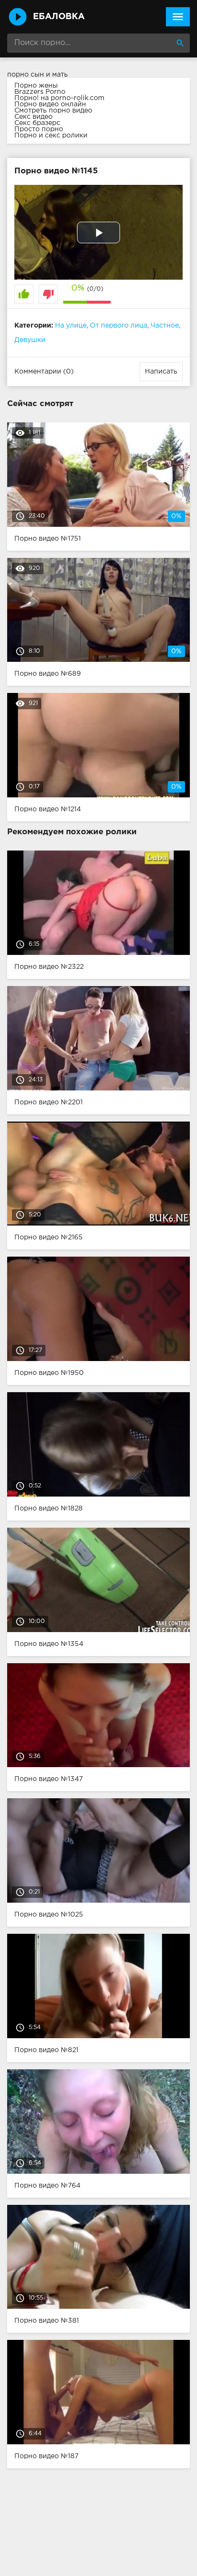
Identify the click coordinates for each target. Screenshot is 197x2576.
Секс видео (33, 117)
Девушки (30, 340)
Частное (165, 326)
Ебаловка (59, 17)
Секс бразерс (37, 123)
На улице (71, 326)
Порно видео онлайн (50, 104)
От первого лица (119, 326)
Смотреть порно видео (53, 111)
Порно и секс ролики (51, 136)
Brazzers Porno (40, 92)
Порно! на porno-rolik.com (59, 98)
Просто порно (39, 129)
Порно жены (36, 86)
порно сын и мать (38, 75)
